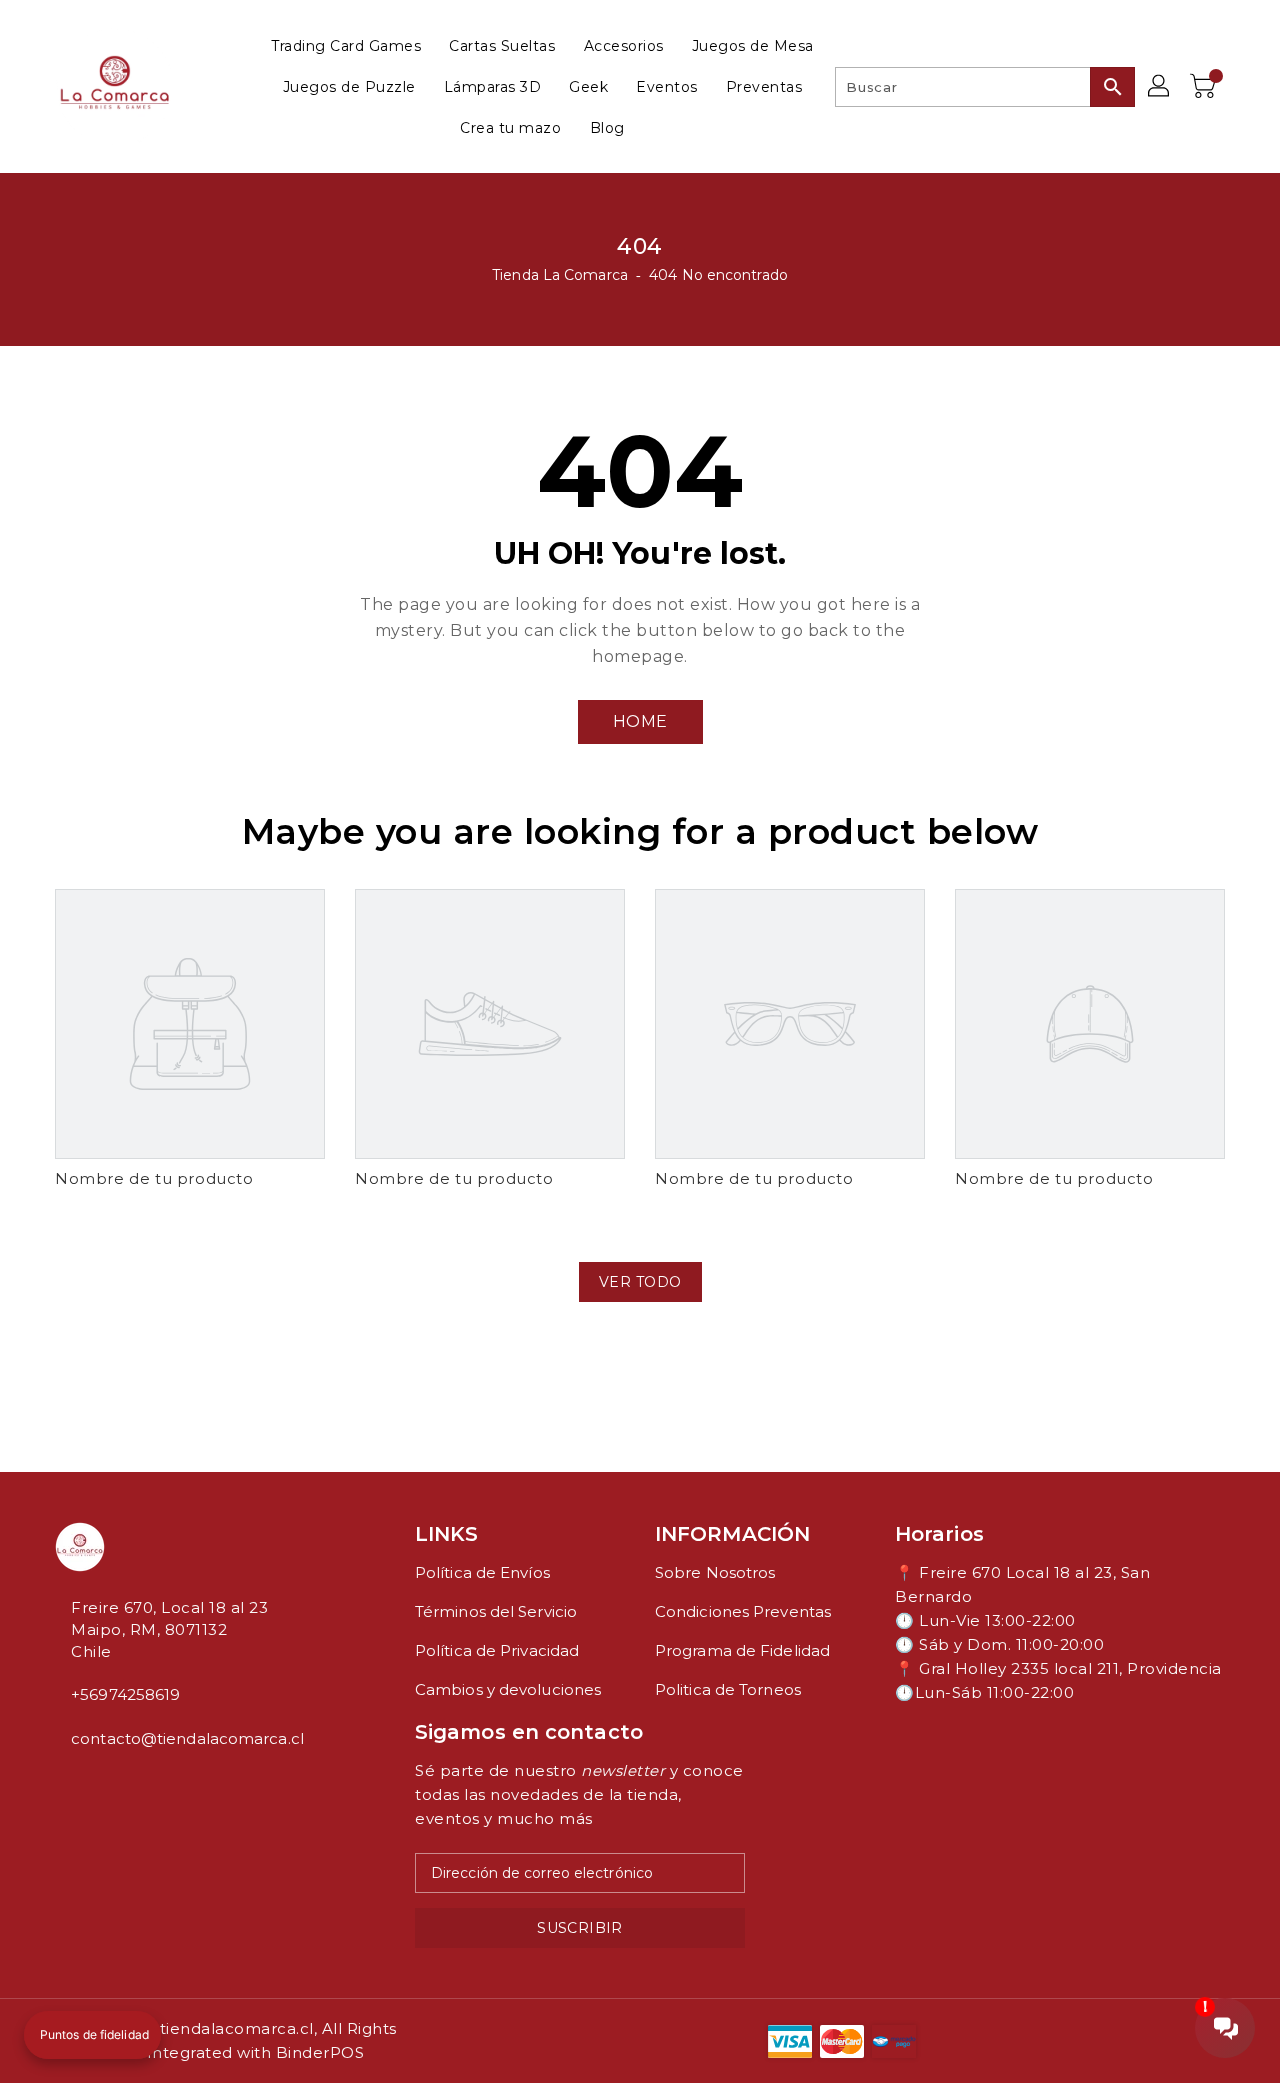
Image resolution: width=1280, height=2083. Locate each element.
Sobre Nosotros (715, 1572)
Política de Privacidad (497, 1650)
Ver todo (640, 1282)
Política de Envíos (482, 1572)
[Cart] (1205, 87)
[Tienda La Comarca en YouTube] (93, 1783)
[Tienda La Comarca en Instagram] (77, 1783)
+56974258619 (125, 1694)
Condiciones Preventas (743, 1611)
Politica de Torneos (728, 1689)
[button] (92, 2035)
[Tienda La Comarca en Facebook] (61, 1783)
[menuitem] (346, 45)
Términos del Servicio (496, 1611)
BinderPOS (320, 2052)
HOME (640, 721)
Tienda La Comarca (560, 275)
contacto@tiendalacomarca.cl (187, 1738)
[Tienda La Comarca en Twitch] (109, 1783)
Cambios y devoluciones (508, 1689)
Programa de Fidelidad (742, 1650)
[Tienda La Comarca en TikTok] (125, 1783)
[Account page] (1160, 87)
